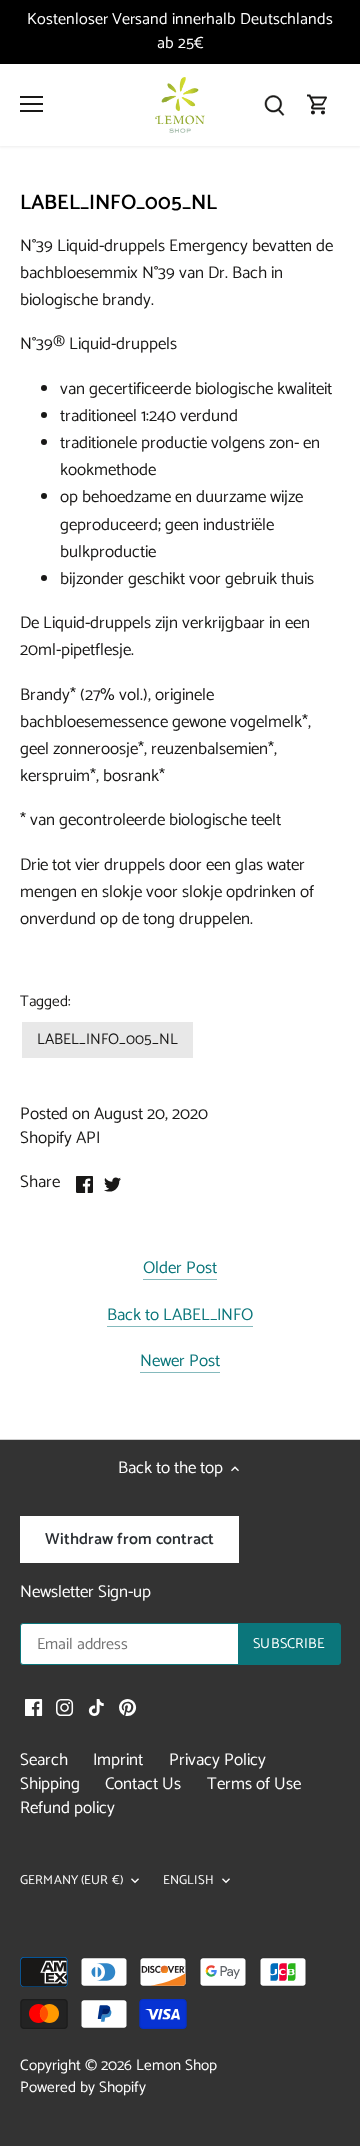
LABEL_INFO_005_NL (107, 1039)
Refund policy (67, 1808)
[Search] (274, 104)
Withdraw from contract (129, 1539)
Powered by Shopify (83, 2087)
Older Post (180, 1269)
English (188, 1881)
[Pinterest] (127, 1708)
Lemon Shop (176, 2065)
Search (44, 1760)
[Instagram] (64, 1708)
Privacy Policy (217, 1760)
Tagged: (45, 1002)
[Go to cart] (318, 104)
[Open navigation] (31, 104)
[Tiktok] (96, 1708)
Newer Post (180, 1362)
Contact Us (143, 1784)
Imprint (118, 1760)
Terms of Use (254, 1784)
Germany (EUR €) (71, 1881)
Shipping (50, 1784)
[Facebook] (33, 1708)
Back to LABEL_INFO (180, 1316)
